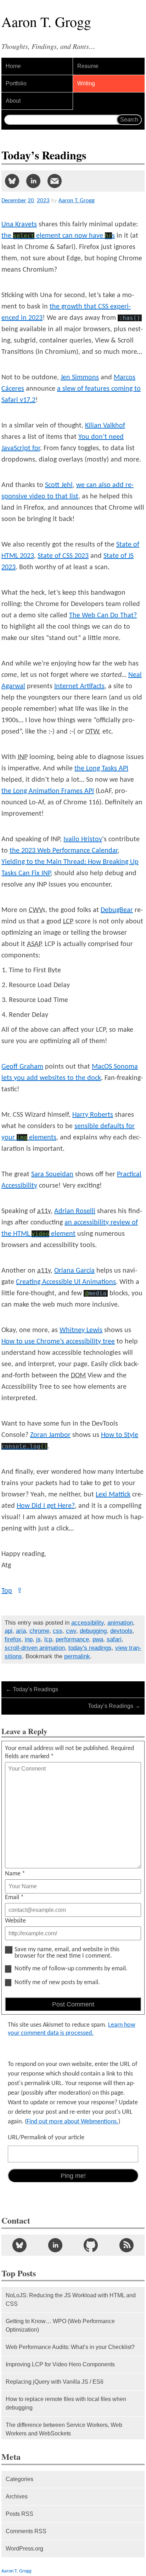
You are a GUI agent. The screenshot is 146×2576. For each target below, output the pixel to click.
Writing (86, 83)
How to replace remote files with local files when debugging (66, 2403)
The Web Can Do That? (103, 616)
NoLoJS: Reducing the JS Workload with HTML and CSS (71, 2300)
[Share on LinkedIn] (33, 181)
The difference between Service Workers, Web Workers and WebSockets (64, 2429)
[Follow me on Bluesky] (19, 2245)
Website (15, 1921)
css (58, 1631)
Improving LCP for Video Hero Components (60, 2364)
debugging (93, 1631)
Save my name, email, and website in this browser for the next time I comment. (67, 1953)
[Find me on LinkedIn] (55, 2245)
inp (29, 1639)
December (14, 201)
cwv (71, 1631)
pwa (98, 1639)
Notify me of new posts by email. (57, 1983)
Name (15, 1874)
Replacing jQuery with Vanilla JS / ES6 (55, 2382)
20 (31, 201)
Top (12, 1591)
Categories (19, 2479)
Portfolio (16, 83)
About (13, 101)
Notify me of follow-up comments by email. (71, 1969)
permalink (77, 1656)
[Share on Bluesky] (12, 181)
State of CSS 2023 (63, 556)
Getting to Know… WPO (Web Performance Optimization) (60, 2325)
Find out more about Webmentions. (72, 2122)
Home (13, 66)
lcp (48, 1639)
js (38, 1639)
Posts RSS (19, 2514)
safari (114, 1639)
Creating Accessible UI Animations (66, 1282)
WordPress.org (24, 2549)
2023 (43, 201)
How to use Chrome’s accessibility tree (58, 1342)
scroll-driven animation (35, 1648)
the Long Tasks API (101, 769)
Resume (88, 66)
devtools (121, 1631)
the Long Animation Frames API (48, 791)
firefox (13, 1639)
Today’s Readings (32, 1689)
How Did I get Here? (46, 1506)
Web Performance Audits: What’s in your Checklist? (70, 2347)
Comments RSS (26, 2531)
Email (14, 1898)
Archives (17, 2496)
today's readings (90, 1648)
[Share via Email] (55, 181)
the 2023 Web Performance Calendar (64, 851)
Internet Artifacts (79, 686)
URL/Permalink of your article (46, 2138)
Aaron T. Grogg (16, 2571)
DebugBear (117, 910)
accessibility (88, 1623)
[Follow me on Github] (91, 2245)
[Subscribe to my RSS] (127, 2245)
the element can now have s (58, 236)
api (9, 1631)
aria (21, 1631)
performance (72, 1639)
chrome (39, 1631)
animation (120, 1623)
